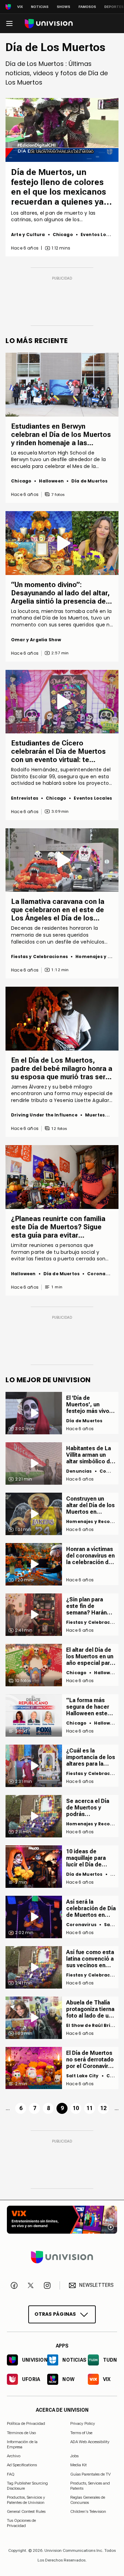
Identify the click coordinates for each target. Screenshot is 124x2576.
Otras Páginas (55, 2314)
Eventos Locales (100, 235)
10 (76, 2108)
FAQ (11, 2474)
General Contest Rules (26, 2511)
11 (90, 2108)
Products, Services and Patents (90, 2486)
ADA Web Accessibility (90, 2442)
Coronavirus (102, 1274)
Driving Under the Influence (44, 1115)
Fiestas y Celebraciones (39, 957)
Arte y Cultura (28, 235)
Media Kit (79, 2465)
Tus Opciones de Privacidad (21, 2521)
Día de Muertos (90, 481)
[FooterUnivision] (62, 2257)
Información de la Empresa (22, 2444)
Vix (20, 7)
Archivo (14, 2456)
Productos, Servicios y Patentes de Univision (26, 2500)
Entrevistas (25, 798)
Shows (64, 7)
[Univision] (49, 24)
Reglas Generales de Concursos (88, 2500)
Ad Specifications (22, 2465)
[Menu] (9, 23)
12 (103, 2108)
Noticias (40, 7)
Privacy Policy (83, 2423)
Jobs (74, 2456)
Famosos (87, 7)
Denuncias (79, 1471)
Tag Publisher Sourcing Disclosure (27, 2486)
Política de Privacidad (26, 2423)
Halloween (51, 481)
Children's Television (88, 2511)
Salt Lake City (82, 2076)
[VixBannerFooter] (62, 2220)
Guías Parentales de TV (90, 2474)
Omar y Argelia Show (36, 640)
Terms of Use (81, 2433)
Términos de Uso (21, 2433)
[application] (62, 130)
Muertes (95, 1115)
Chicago (63, 235)
